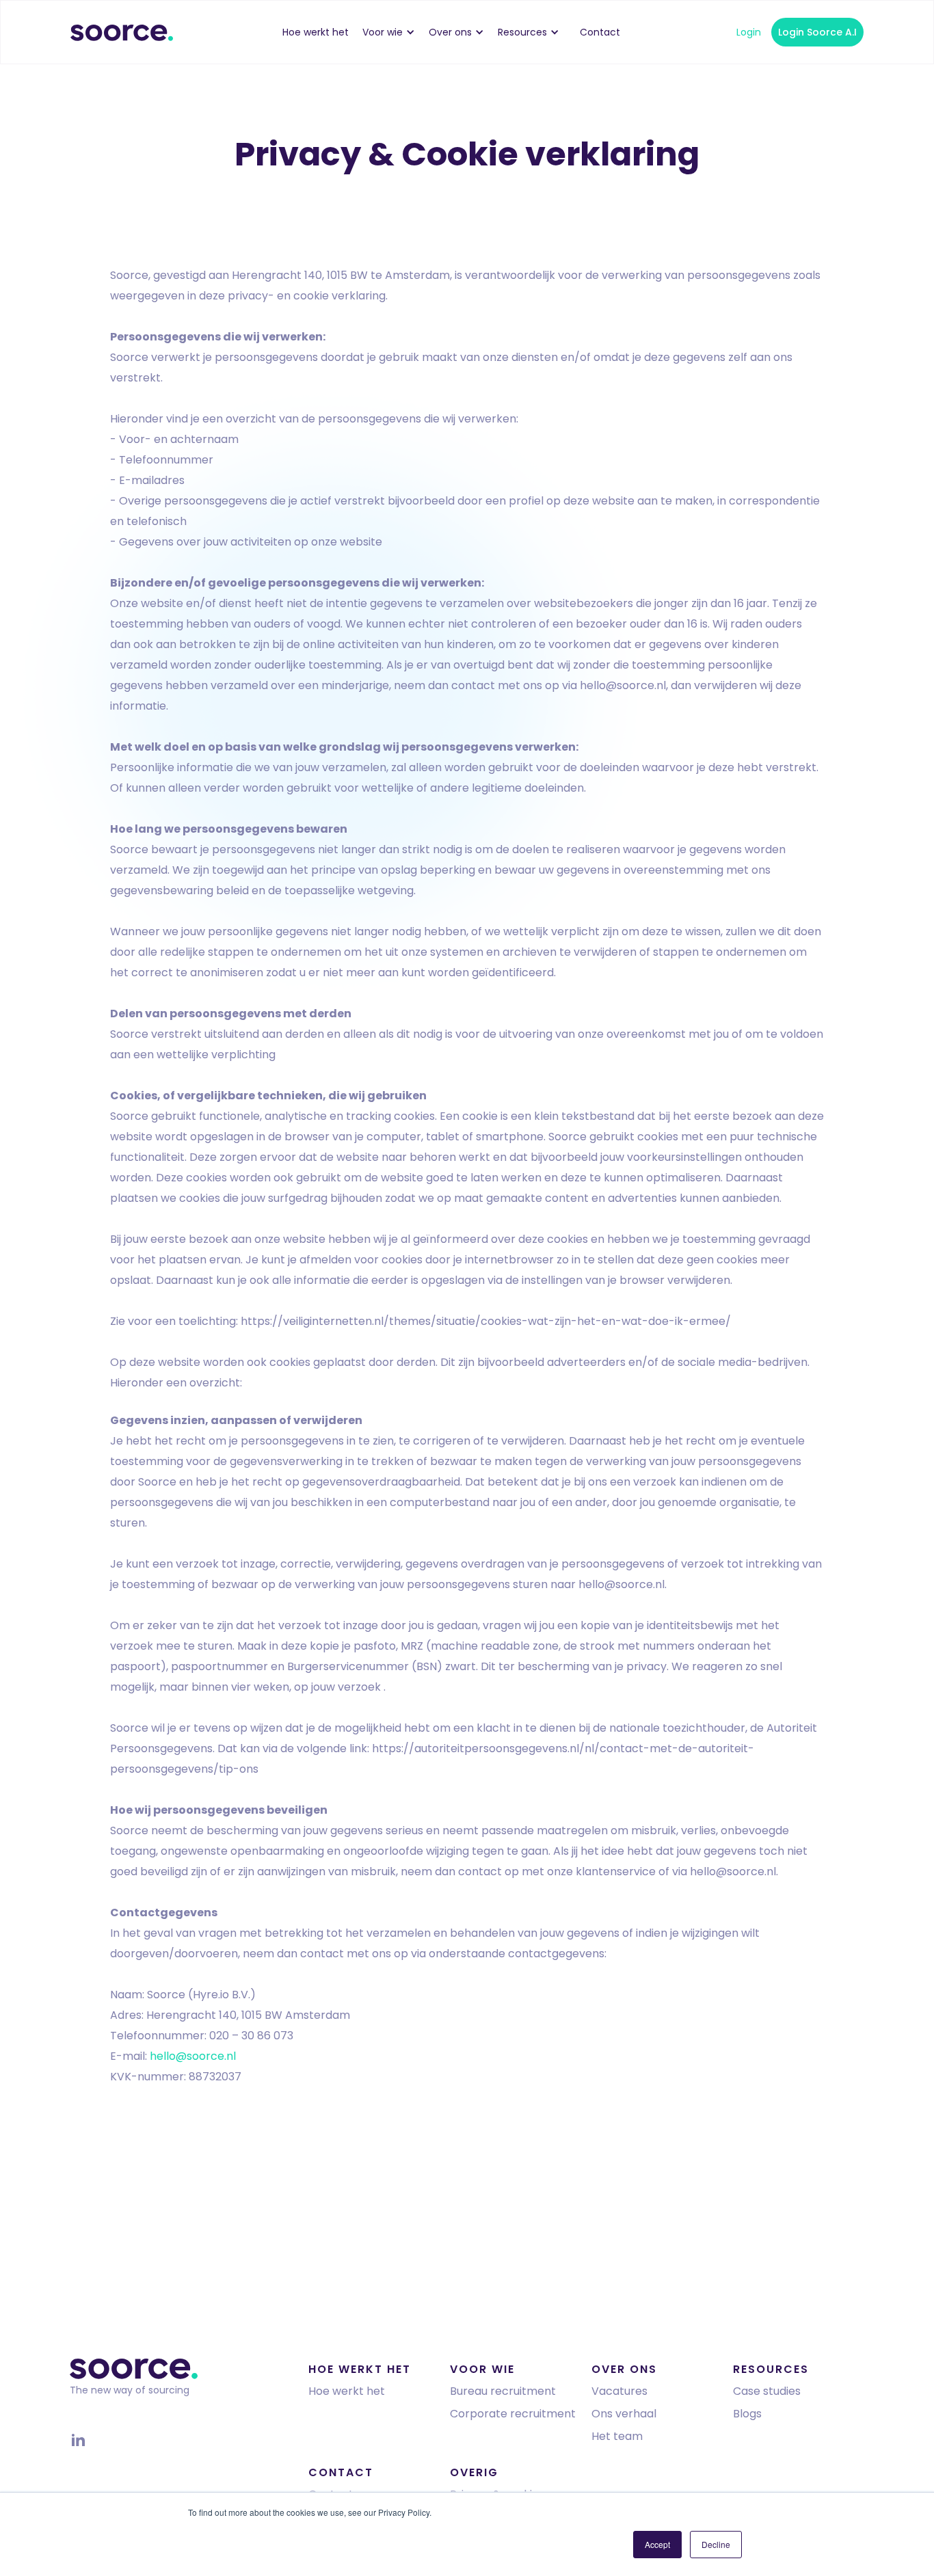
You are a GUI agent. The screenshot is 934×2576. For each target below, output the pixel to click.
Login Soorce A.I (817, 32)
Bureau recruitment (503, 2391)
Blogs (747, 2414)
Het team (617, 2436)
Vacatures (619, 2391)
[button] (396, 32)
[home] (122, 32)
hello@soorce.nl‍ (193, 2056)
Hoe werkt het (347, 2391)
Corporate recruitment (513, 2414)
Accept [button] (657, 2544)
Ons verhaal (624, 2414)
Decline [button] (716, 2544)
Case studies (767, 2391)
